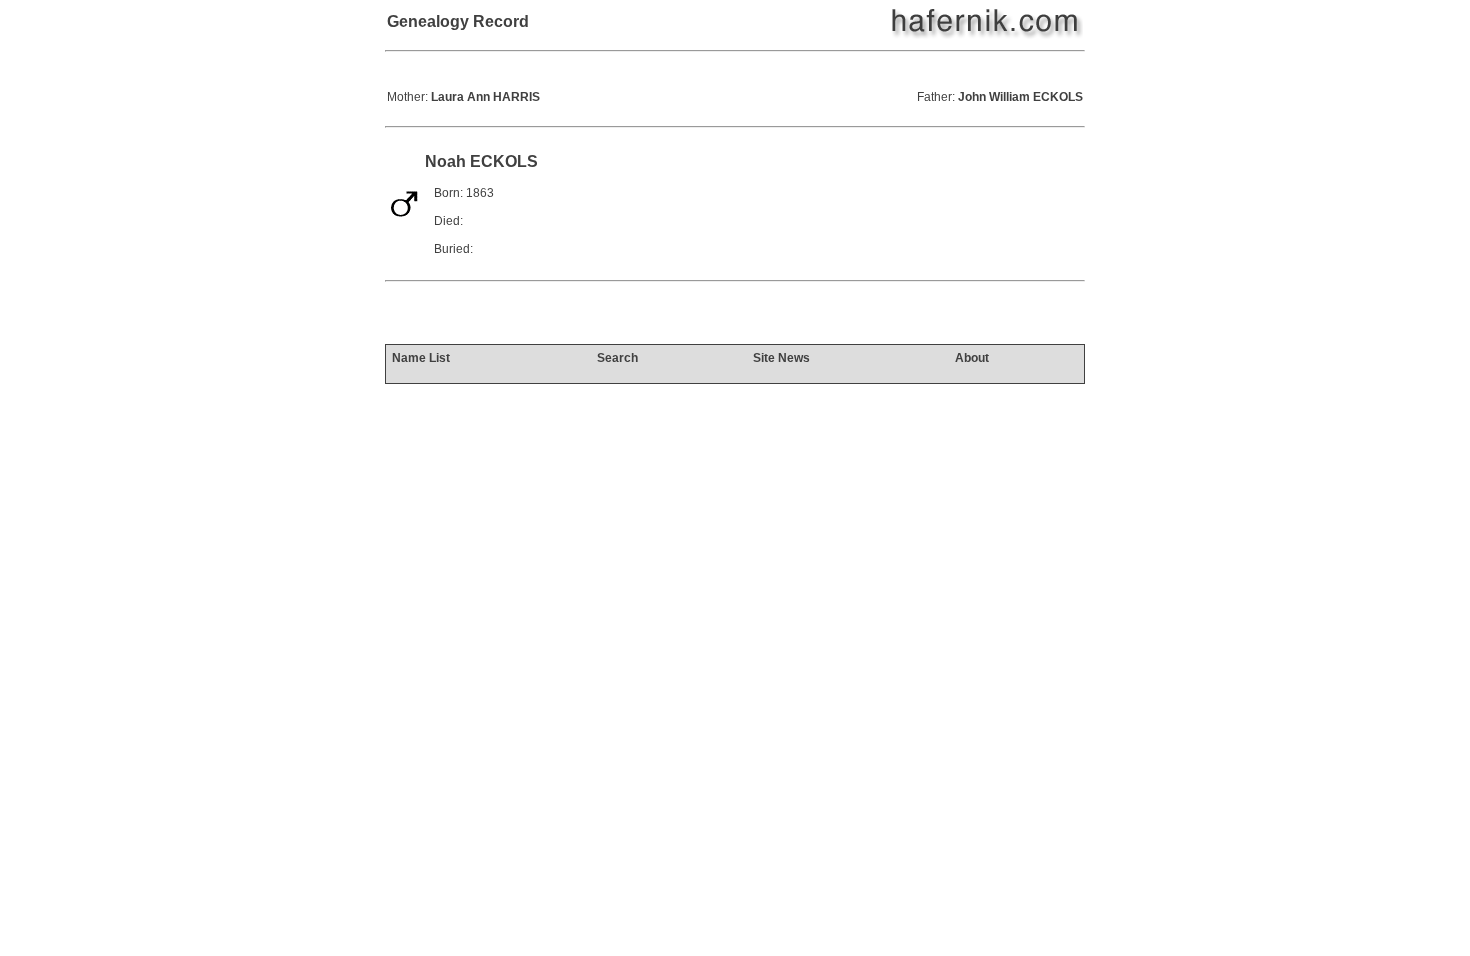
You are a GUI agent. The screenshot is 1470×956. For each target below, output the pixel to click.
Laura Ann (485, 97)
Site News (781, 358)
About (972, 358)
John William (1020, 97)
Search (617, 358)
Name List (421, 358)
